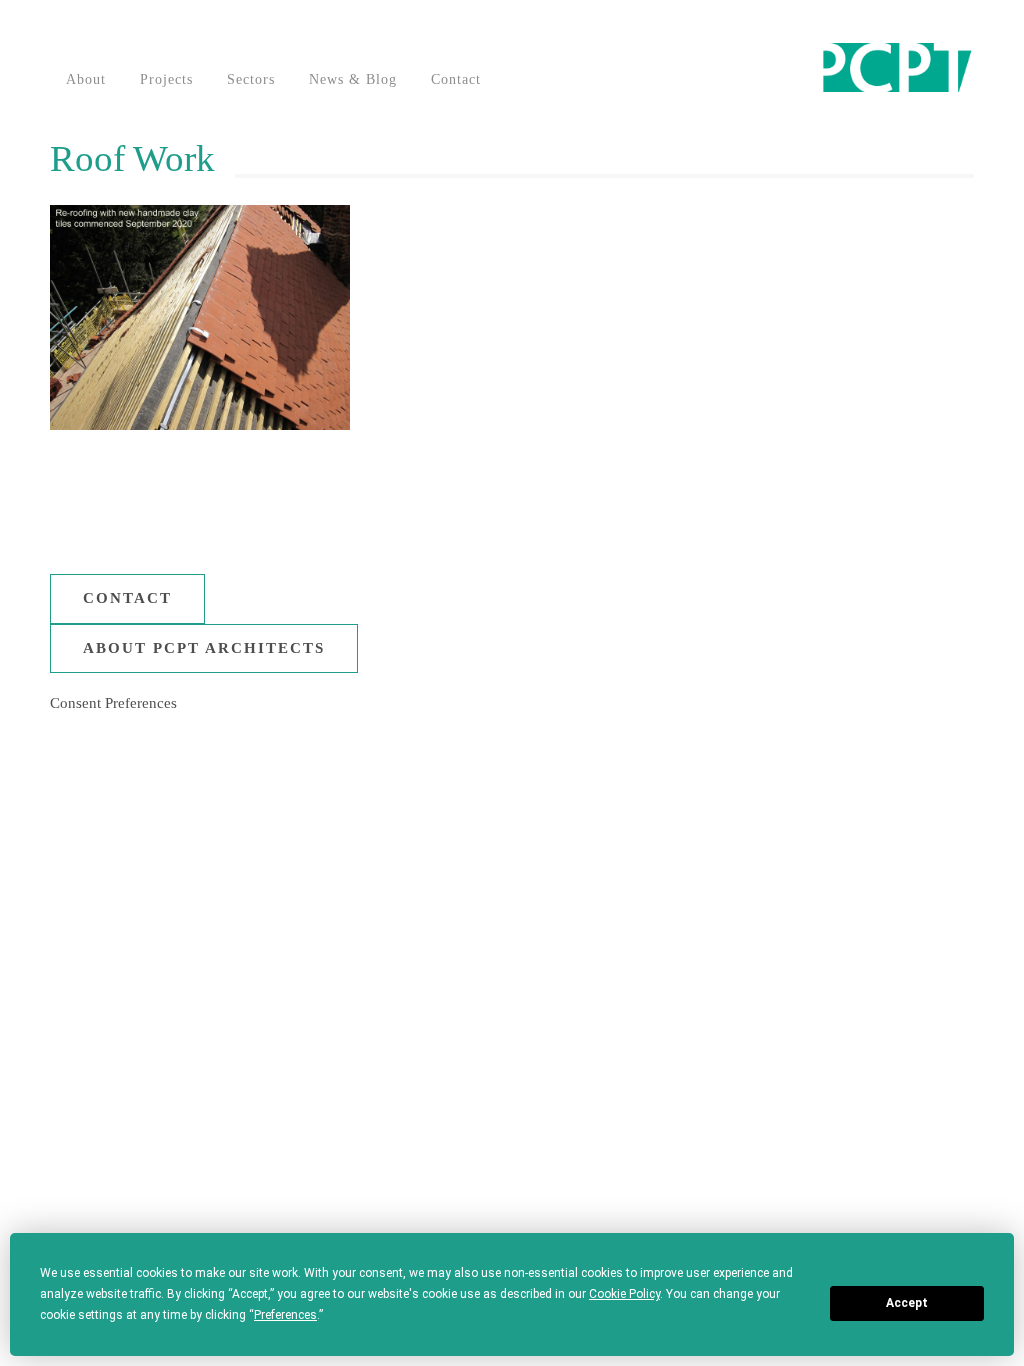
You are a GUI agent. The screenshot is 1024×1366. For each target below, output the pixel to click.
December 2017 (738, 766)
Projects (166, 79)
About (86, 79)
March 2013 (728, 1154)
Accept (907, 1303)
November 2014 (739, 999)
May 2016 (722, 843)
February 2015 (735, 960)
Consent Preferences (113, 703)
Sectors (251, 79)
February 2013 (735, 1193)
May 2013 (722, 1115)
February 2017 (735, 805)
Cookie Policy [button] (624, 1294)
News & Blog (353, 79)
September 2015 (740, 921)
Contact (456, 79)
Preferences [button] (285, 1315)
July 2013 (721, 1076)
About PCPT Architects (204, 648)
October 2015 (732, 882)
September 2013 (740, 1037)
